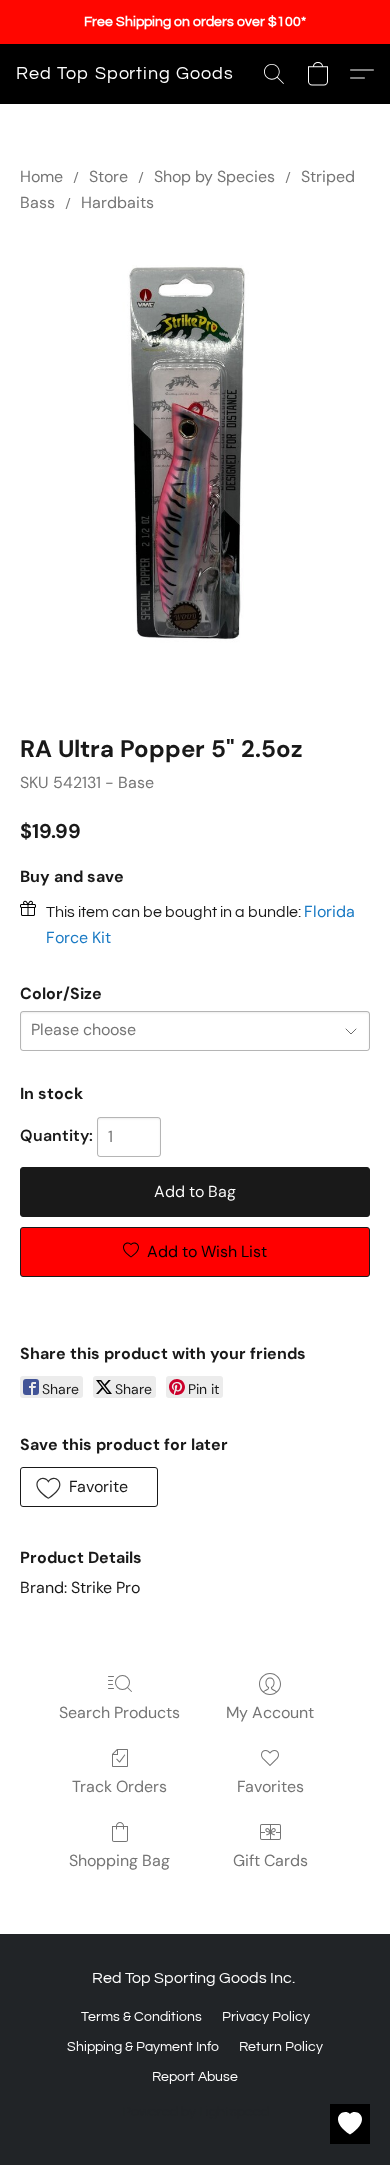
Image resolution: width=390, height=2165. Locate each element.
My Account (270, 1712)
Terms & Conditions (141, 2017)
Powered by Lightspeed (195, 2112)
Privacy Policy (266, 2017)
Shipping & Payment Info (143, 2047)
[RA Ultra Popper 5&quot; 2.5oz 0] (195, 470)
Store (108, 176)
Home (41, 176)
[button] (125, 74)
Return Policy (281, 2047)
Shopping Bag (119, 1860)
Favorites (270, 1786)
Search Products (119, 1712)
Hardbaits (117, 202)
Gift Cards (270, 1860)
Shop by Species (214, 176)
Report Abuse (195, 2077)
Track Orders (119, 1786)
